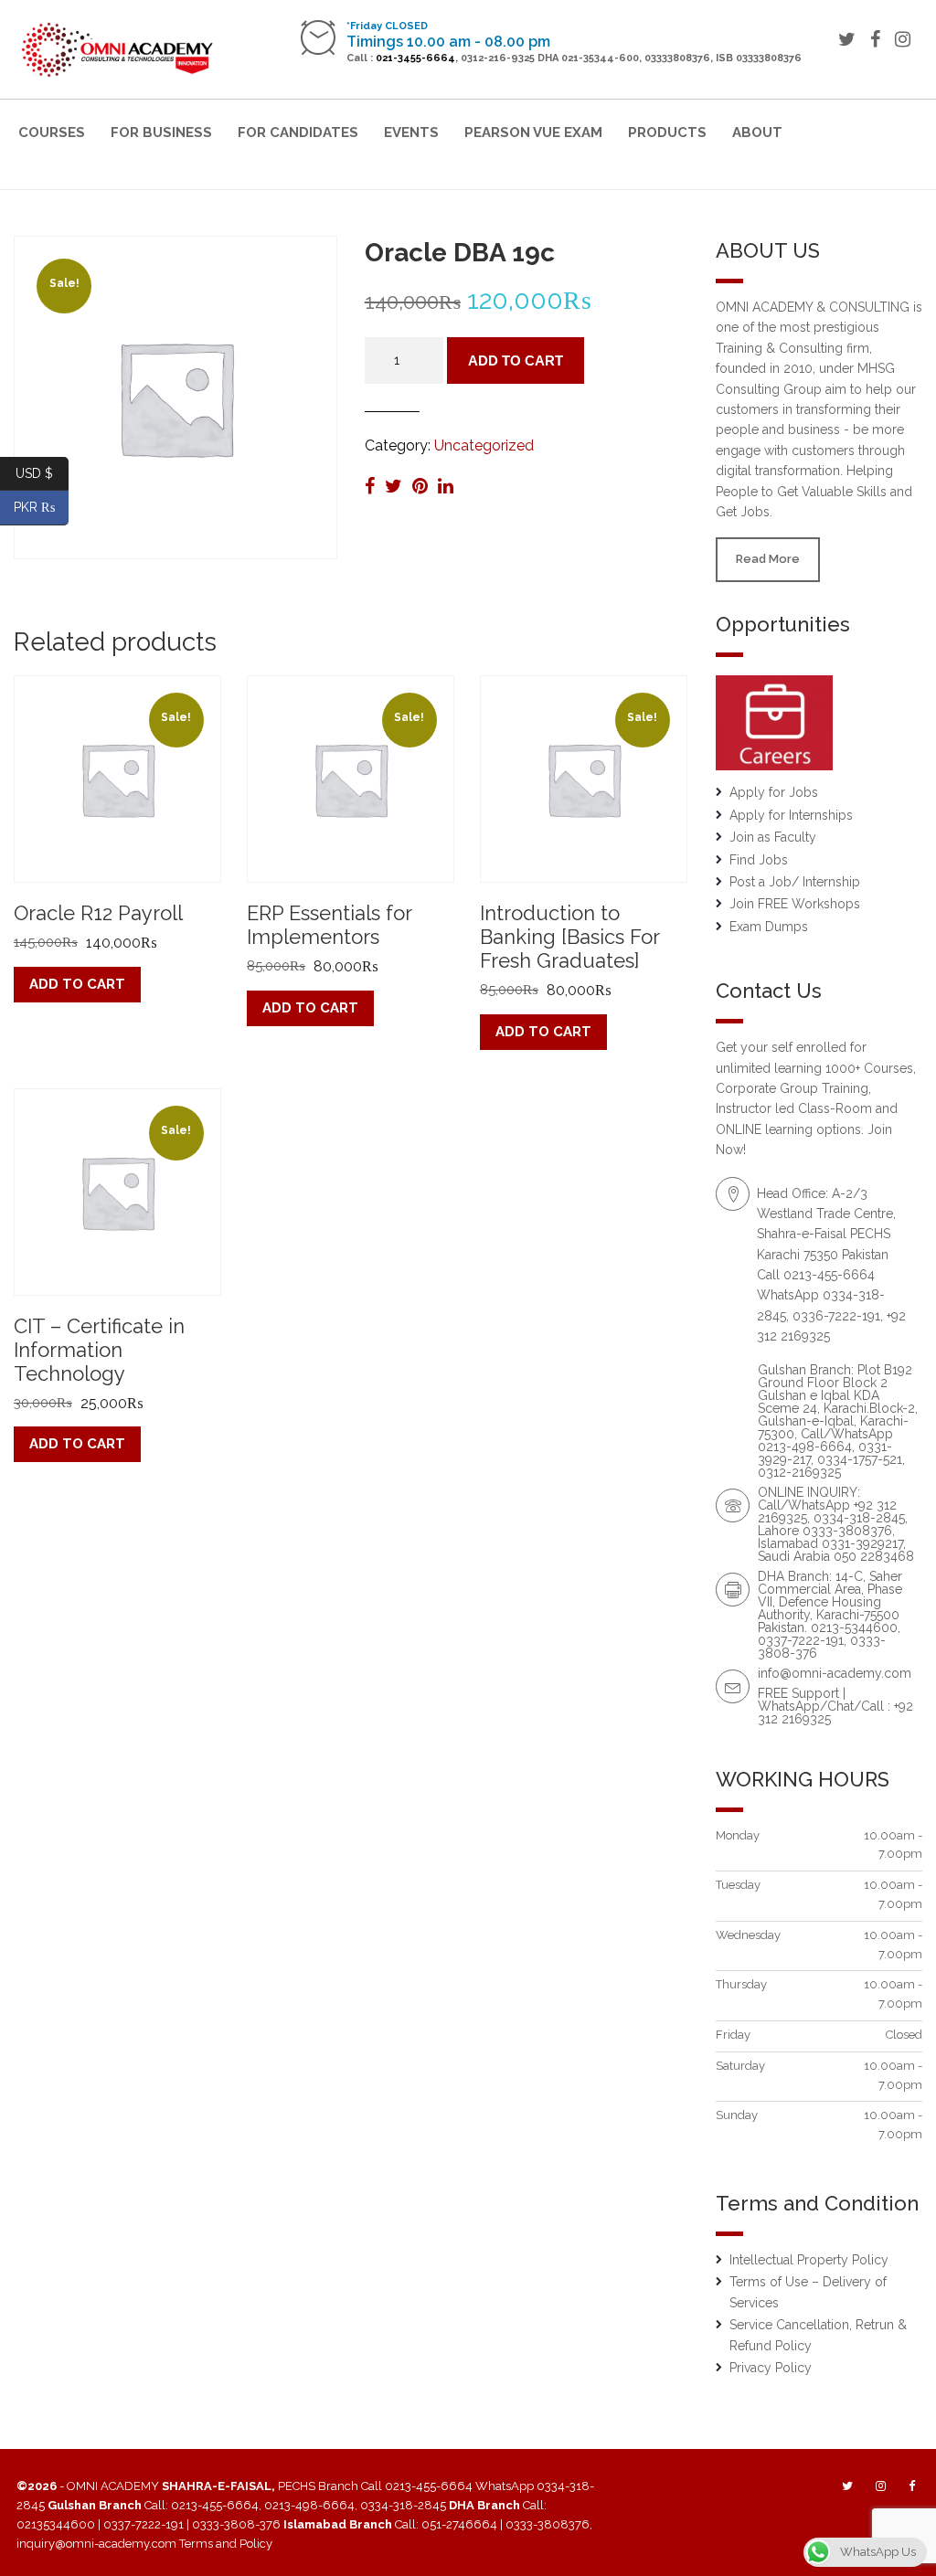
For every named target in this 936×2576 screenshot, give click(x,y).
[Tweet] (396, 486)
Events (411, 133)
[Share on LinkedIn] (446, 486)
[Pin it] (422, 486)
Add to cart (516, 360)
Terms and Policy (226, 2544)
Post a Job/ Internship (795, 882)
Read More (768, 559)
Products (667, 133)
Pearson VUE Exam (533, 133)
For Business (161, 133)
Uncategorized (484, 445)
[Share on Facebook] (372, 486)
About (757, 133)
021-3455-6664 (415, 58)
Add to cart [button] (77, 984)
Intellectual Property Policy (809, 2260)
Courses (52, 133)
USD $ (42, 472)
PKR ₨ (41, 507)
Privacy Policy (771, 2368)
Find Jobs (759, 860)
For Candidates (298, 133)
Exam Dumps (769, 927)
